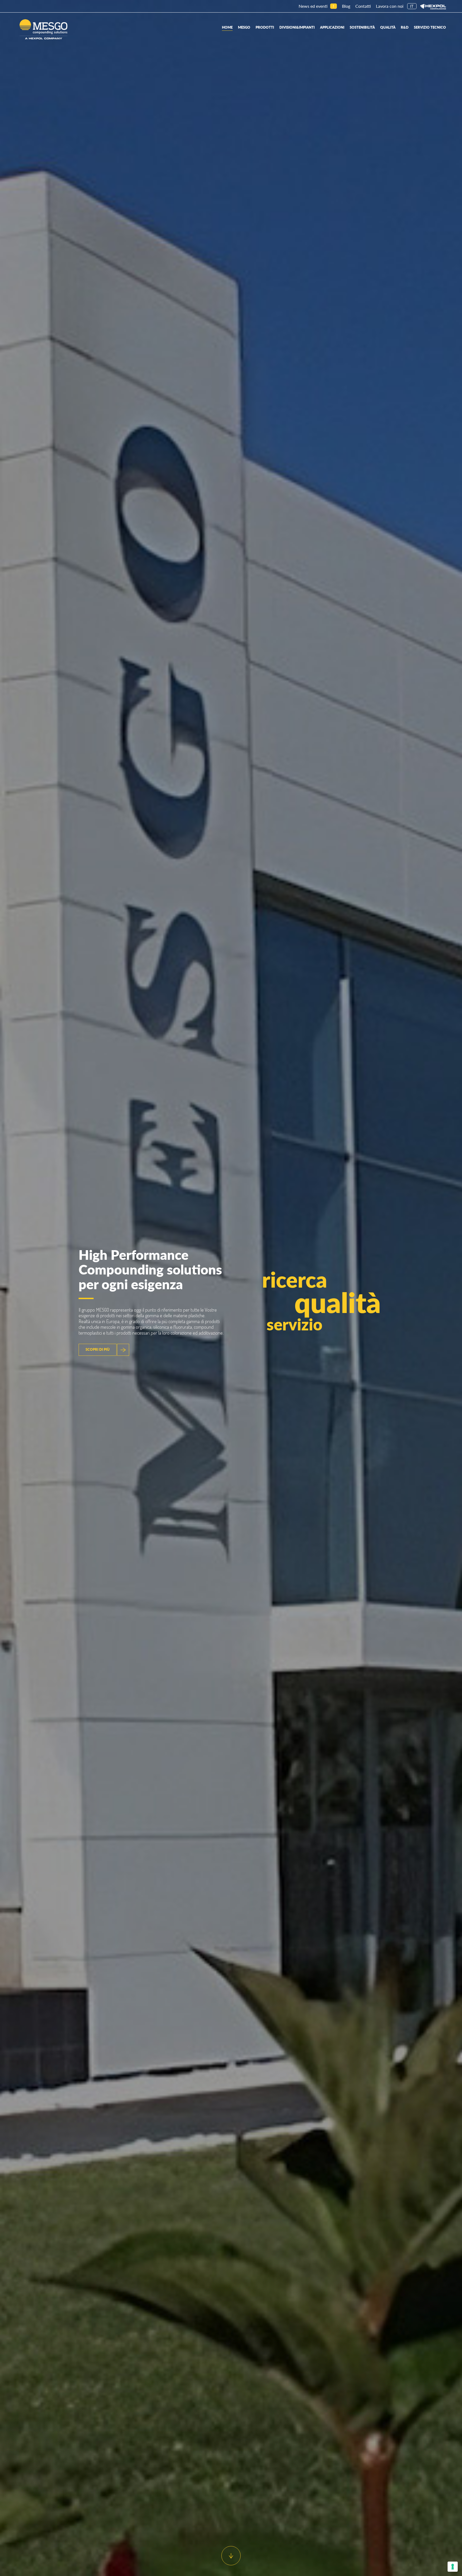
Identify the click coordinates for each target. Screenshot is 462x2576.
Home (227, 27)
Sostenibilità (362, 27)
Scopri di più (98, 1349)
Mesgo (244, 27)
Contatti (363, 6)
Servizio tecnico (430, 27)
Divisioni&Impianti (297, 27)
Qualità (388, 27)
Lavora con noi (390, 6)
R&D (405, 27)
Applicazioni (332, 27)
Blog (346, 6)
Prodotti (265, 27)
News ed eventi (313, 6)
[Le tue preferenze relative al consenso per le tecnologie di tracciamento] (453, 2567)
